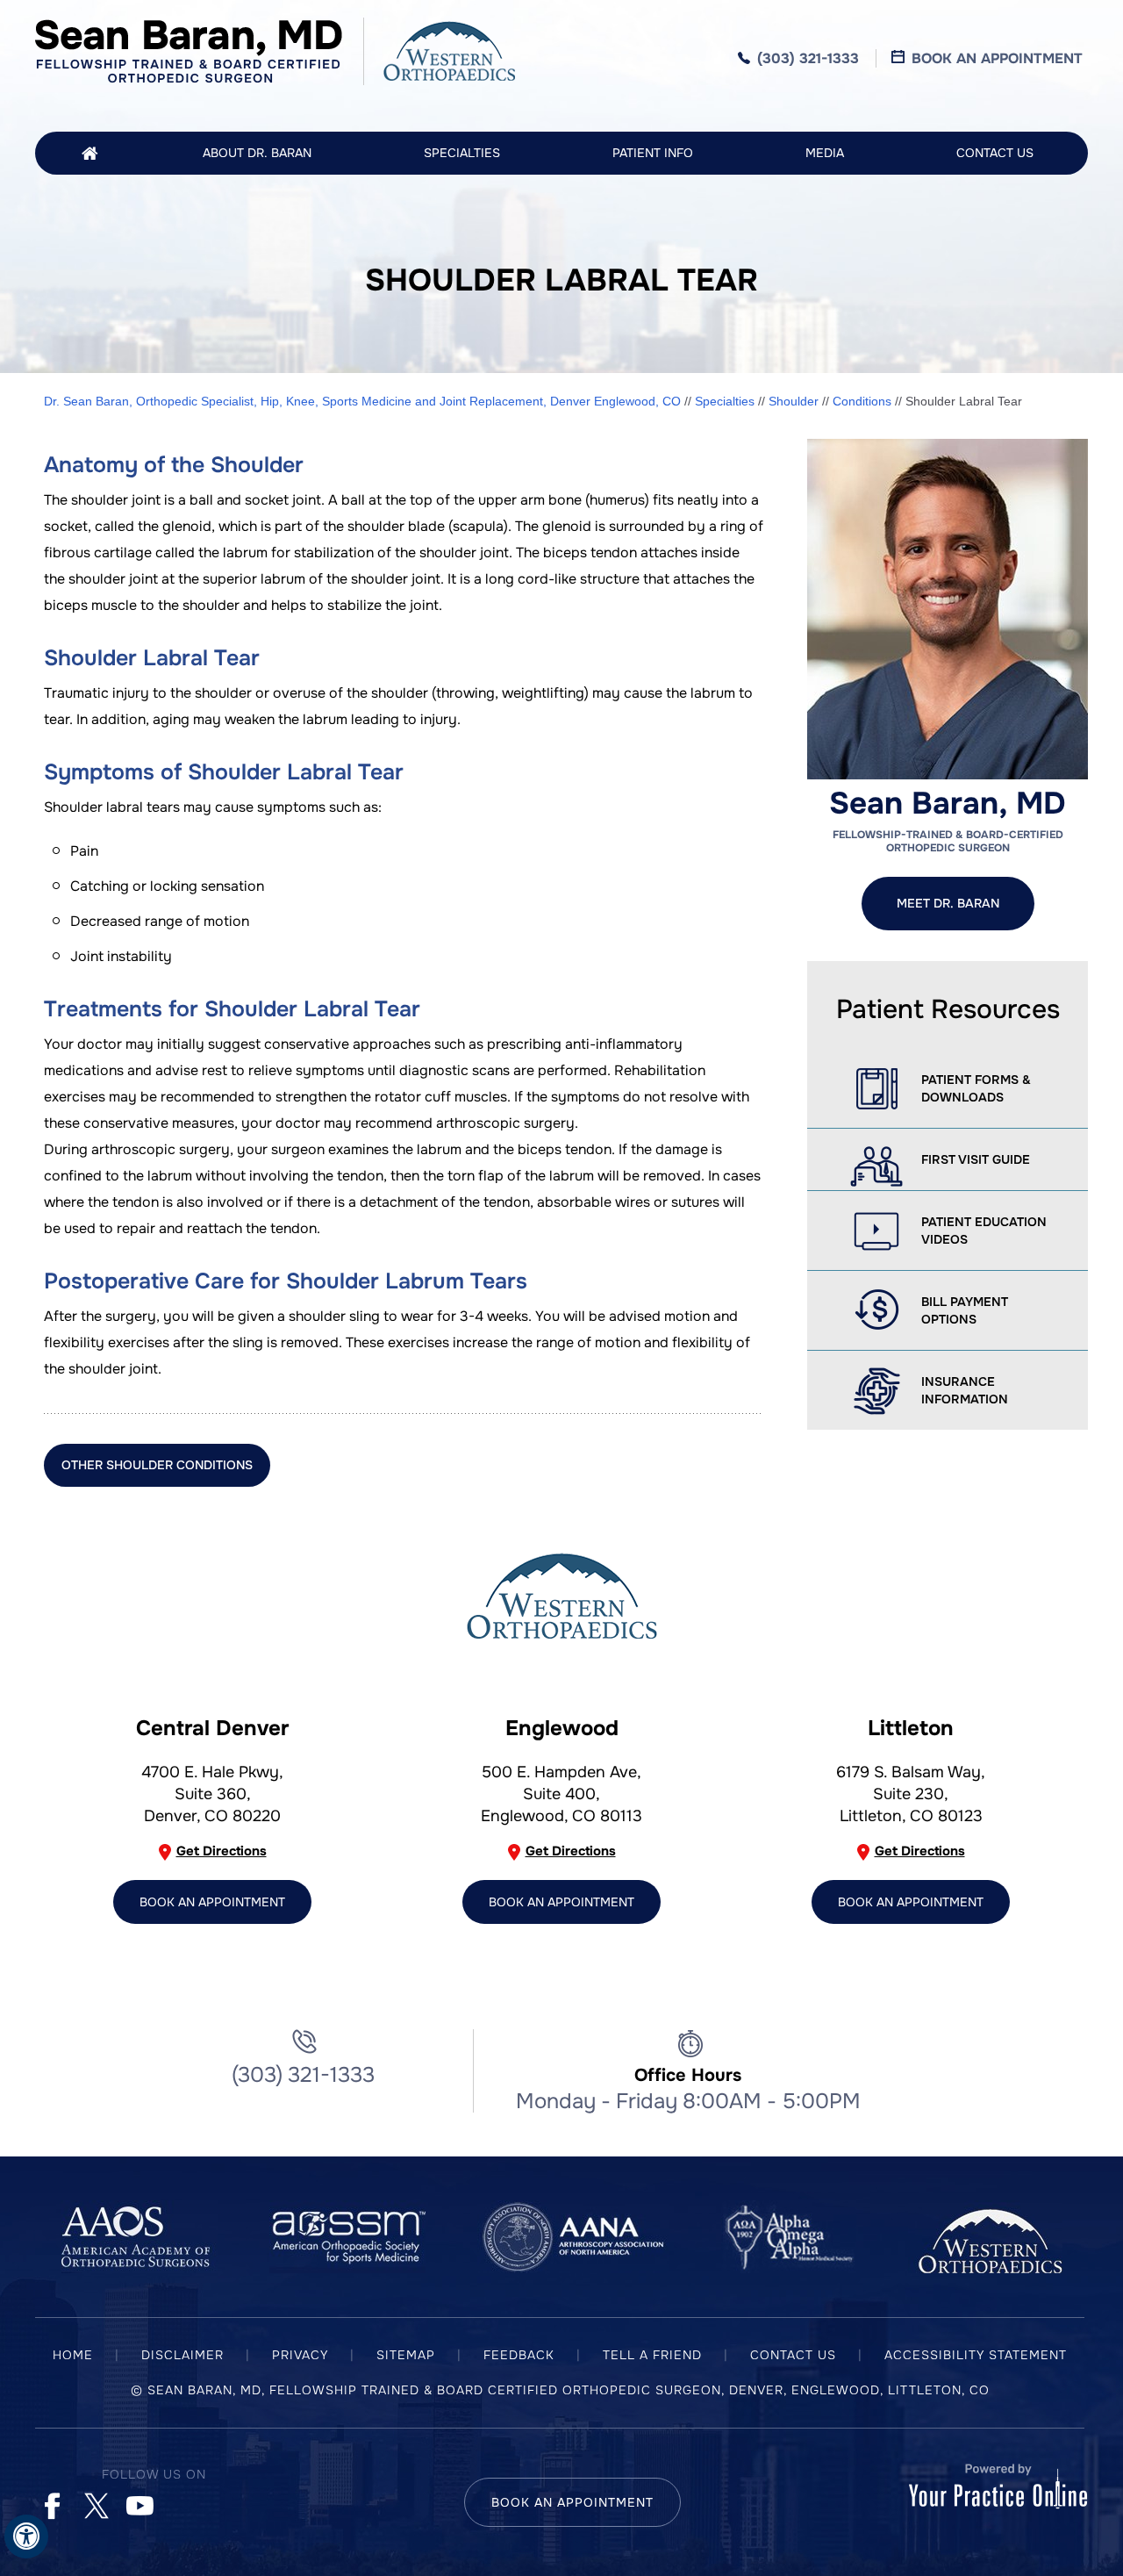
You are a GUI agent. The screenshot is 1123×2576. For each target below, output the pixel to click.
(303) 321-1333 (808, 58)
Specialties (462, 153)
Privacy (300, 2355)
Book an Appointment (979, 58)
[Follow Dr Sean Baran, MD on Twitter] (94, 2503)
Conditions (862, 401)
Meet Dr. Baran (948, 903)
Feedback (519, 2355)
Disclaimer (182, 2355)
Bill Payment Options (965, 1310)
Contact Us (995, 153)
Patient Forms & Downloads (976, 1088)
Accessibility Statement (976, 2355)
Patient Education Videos (984, 1231)
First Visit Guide (976, 1159)
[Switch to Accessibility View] (26, 2537)
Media (825, 153)
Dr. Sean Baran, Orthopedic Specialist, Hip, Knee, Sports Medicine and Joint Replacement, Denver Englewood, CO (362, 401)
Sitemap (406, 2355)
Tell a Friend (652, 2355)
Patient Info (653, 153)
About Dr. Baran (257, 153)
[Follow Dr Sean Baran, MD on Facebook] (50, 2503)
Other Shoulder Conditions (157, 1465)
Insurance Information (965, 1390)
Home (90, 153)
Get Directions (222, 1851)
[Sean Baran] (189, 51)
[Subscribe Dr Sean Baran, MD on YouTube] (138, 2503)
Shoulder (794, 401)
